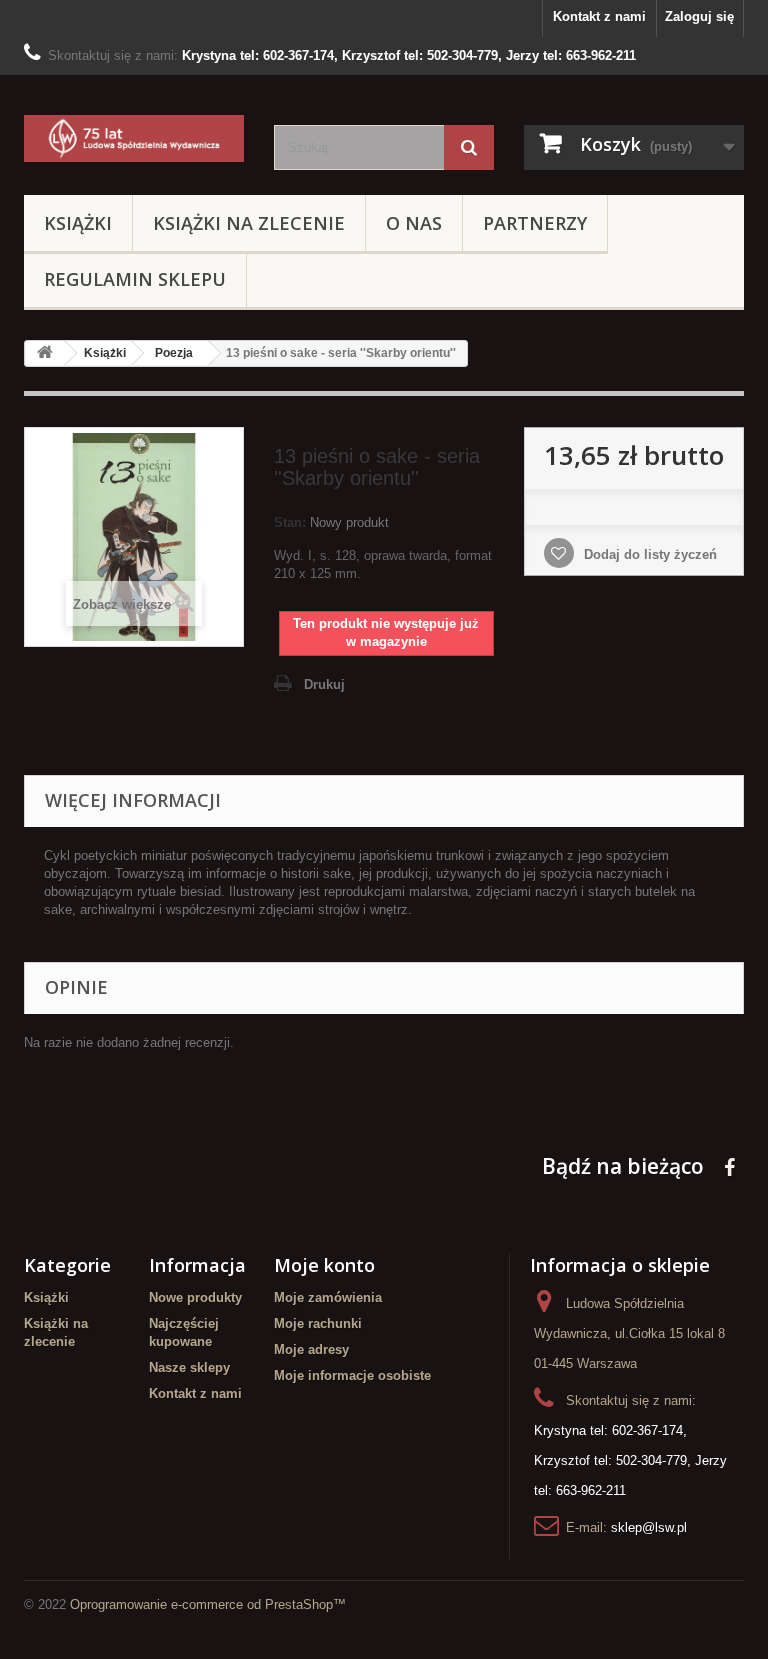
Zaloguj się (699, 16)
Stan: (290, 522)
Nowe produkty (195, 1297)
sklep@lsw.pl (649, 1527)
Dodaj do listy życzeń (648, 554)
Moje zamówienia (328, 1297)
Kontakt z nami (599, 16)
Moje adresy (311, 1349)
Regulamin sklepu (135, 279)
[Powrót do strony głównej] (45, 353)
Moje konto (324, 1265)
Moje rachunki (318, 1323)
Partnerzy (535, 223)
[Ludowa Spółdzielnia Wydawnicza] (134, 138)
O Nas (414, 223)
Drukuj (324, 684)
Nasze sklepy (189, 1367)
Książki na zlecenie (249, 223)
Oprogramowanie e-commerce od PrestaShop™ (208, 1604)
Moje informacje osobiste (352, 1375)
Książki (78, 223)
